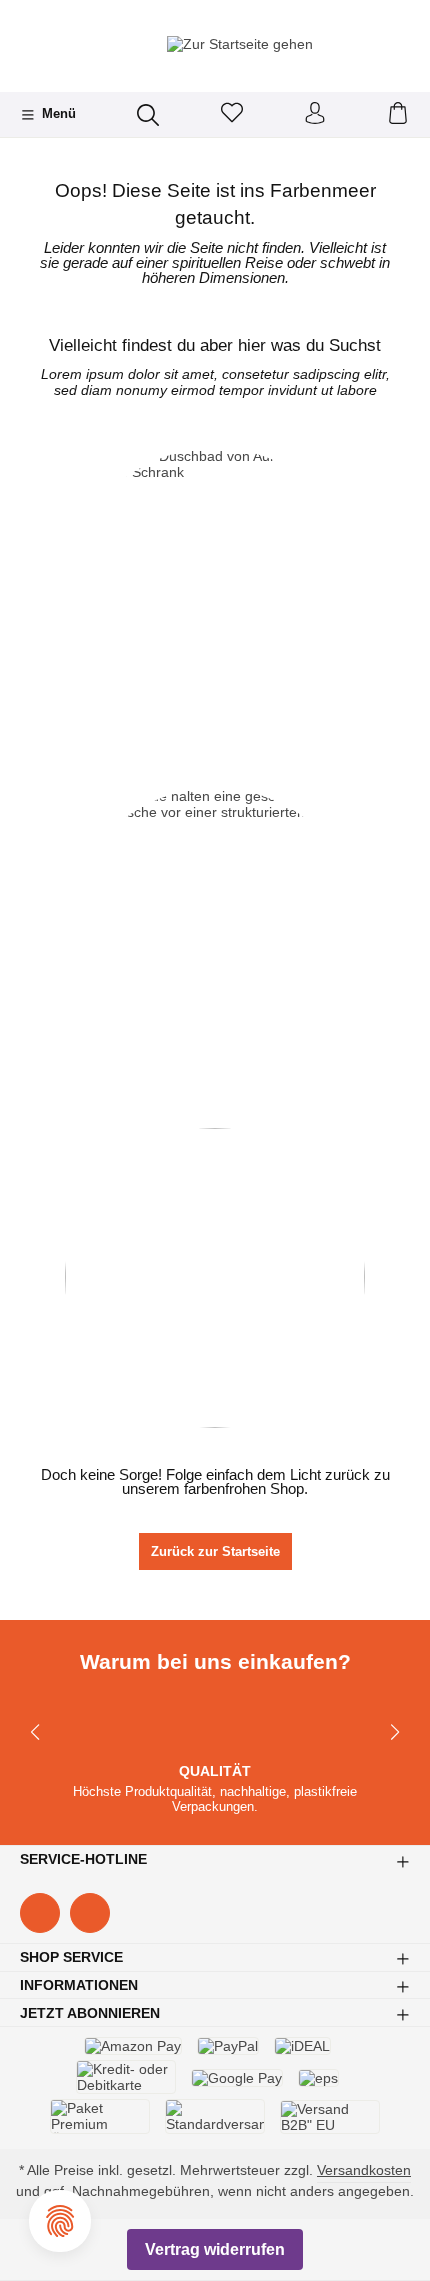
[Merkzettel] (232, 114)
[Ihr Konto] (315, 114)
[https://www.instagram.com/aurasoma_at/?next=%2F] (90, 1913)
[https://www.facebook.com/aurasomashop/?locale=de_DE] (40, 1913)
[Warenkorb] (398, 114)
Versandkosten (364, 2170)
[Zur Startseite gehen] (215, 43)
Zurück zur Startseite (215, 1551)
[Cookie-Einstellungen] (60, 2221)
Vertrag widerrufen (215, 2249)
